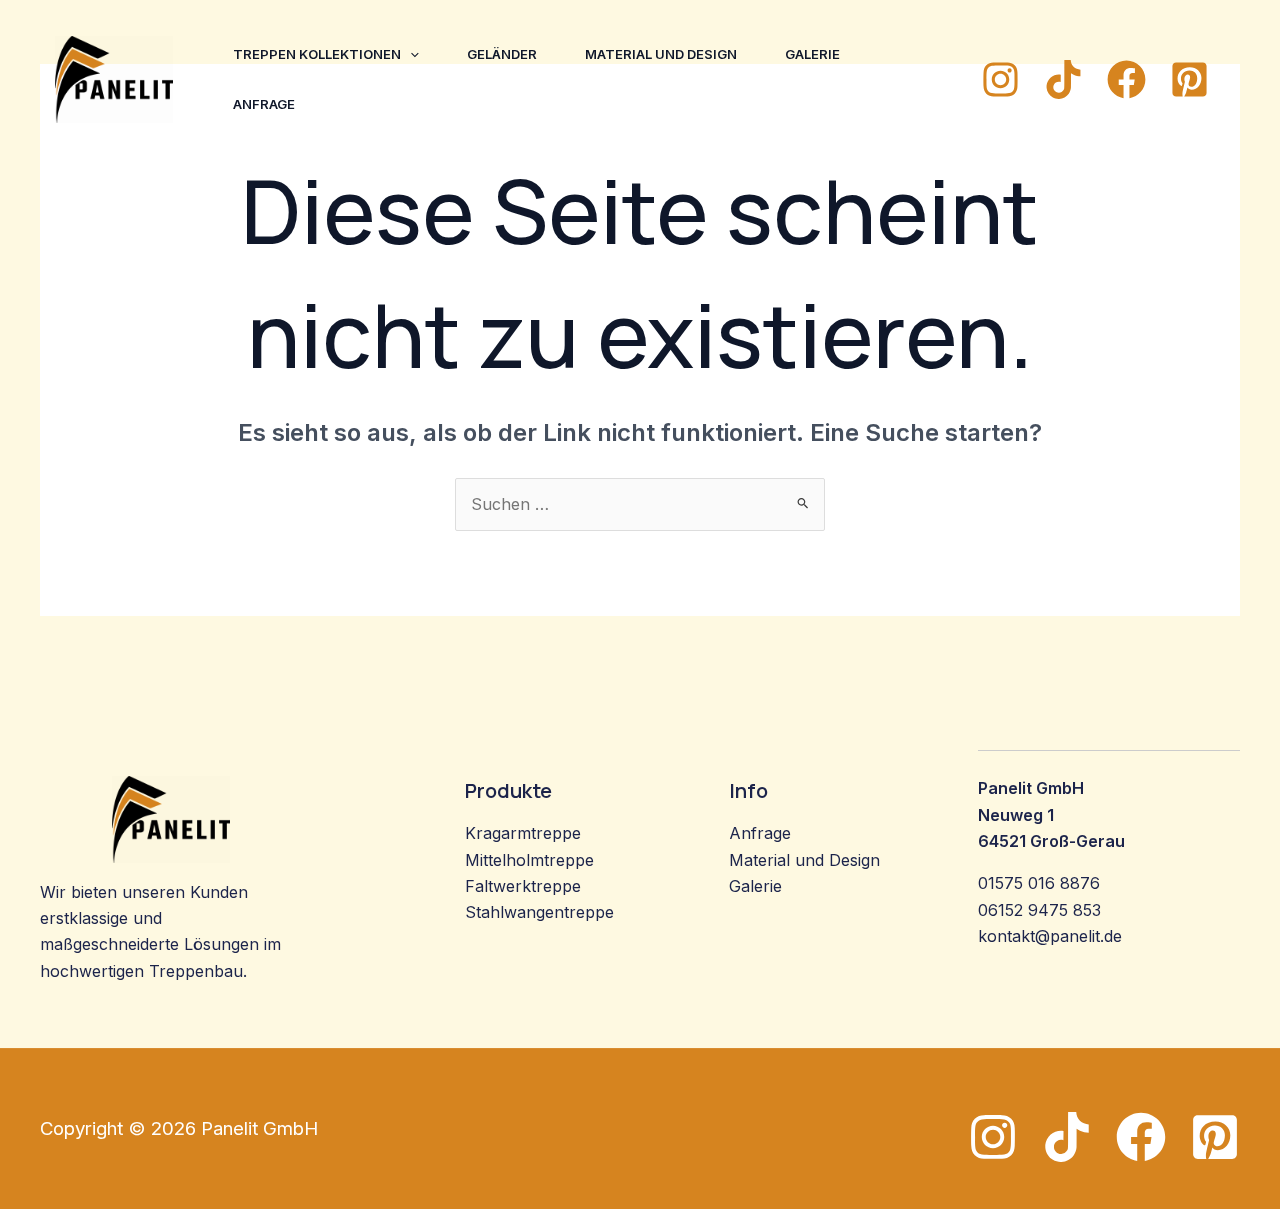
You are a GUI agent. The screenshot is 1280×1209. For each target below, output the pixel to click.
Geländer (502, 54)
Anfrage (264, 104)
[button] (410, 54)
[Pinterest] (1189, 79)
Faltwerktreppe (523, 886)
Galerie (812, 54)
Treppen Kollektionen (317, 54)
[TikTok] (1063, 79)
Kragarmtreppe (523, 833)
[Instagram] (1000, 79)
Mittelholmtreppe (529, 860)
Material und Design (661, 54)
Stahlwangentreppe (539, 912)
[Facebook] (1126, 79)
